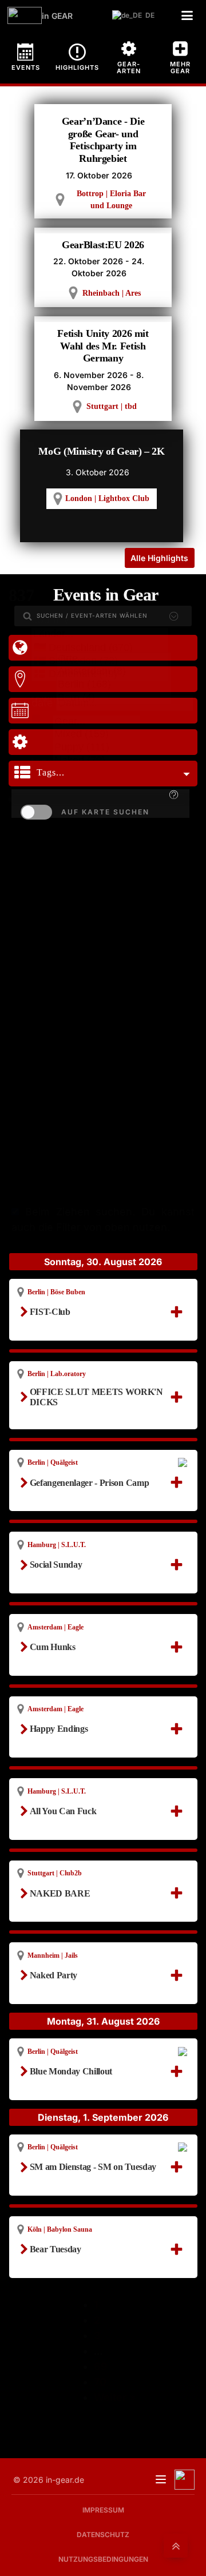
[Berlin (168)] (114, 685)
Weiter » (115, 2397)
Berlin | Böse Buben (56, 1292)
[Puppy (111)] (96, 748)
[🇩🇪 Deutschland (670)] (100, 648)
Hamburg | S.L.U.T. (57, 1545)
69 (101, 2366)
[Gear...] (96, 722)
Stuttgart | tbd (112, 406)
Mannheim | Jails (53, 1955)
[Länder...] (100, 635)
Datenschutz (103, 2535)
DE (147, 15)
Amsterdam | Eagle (56, 1627)
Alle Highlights (159, 558)
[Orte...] (114, 659)
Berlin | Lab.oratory (57, 1374)
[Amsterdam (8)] (114, 672)
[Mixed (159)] (96, 735)
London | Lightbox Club (107, 498)
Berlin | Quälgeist (53, 1462)
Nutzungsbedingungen (103, 2559)
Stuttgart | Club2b (55, 1873)
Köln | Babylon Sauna (60, 2229)
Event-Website (65, 1501)
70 (100, 2382)
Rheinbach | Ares (112, 293)
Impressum (103, 2510)
